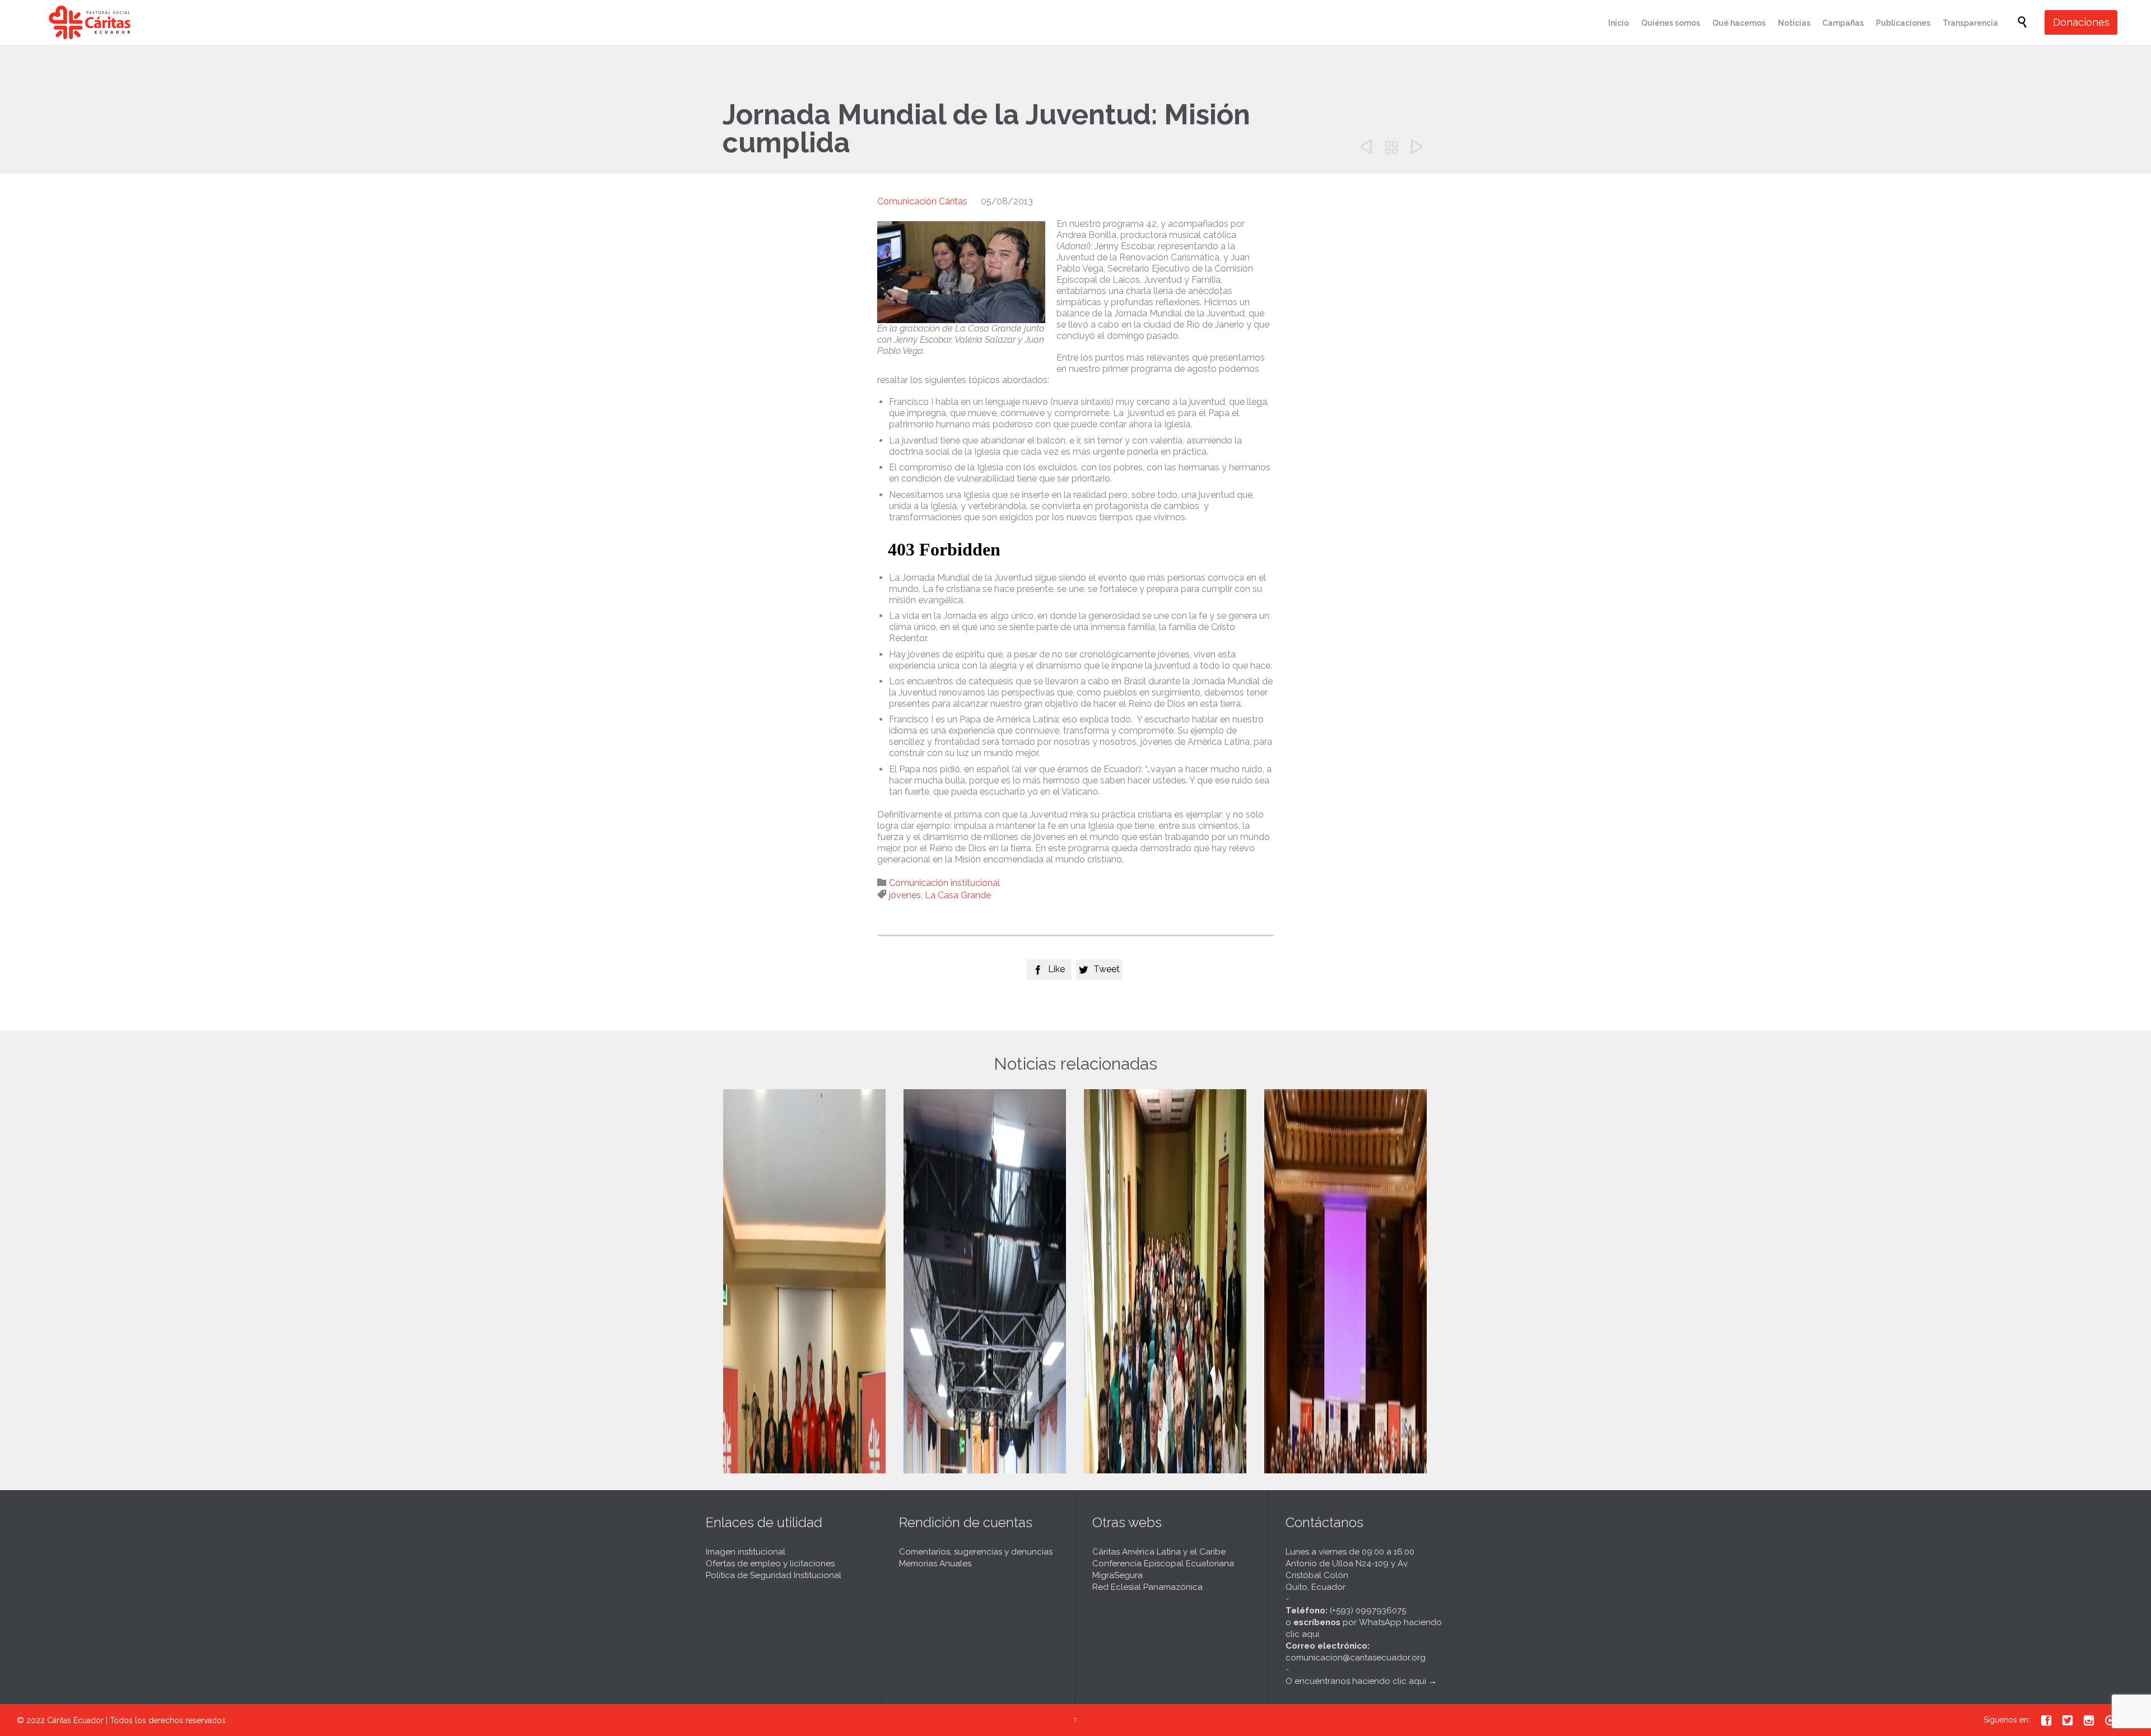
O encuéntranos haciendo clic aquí (1356, 1681)
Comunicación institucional (944, 883)
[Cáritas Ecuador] (90, 22)
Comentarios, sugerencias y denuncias (976, 1552)
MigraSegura (1118, 1575)
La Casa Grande (958, 895)
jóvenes (905, 895)
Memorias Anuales (935, 1564)
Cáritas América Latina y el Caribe (1159, 1552)
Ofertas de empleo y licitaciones (770, 1564)
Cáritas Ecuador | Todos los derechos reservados (136, 1720)
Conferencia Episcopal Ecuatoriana (1163, 1564)
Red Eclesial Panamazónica (1147, 1587)
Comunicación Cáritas (922, 201)
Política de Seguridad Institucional (774, 1575)
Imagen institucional (746, 1552)
